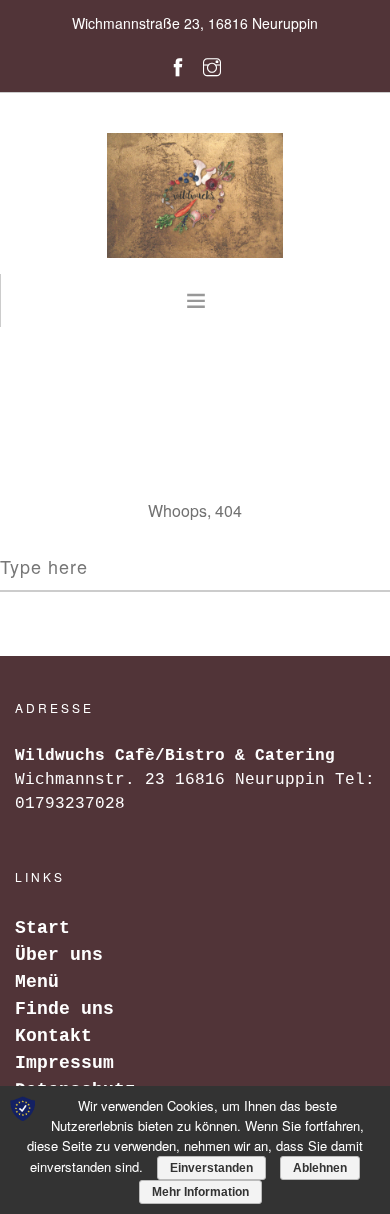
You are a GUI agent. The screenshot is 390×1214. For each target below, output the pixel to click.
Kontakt (53, 1036)
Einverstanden (211, 1168)
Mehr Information (200, 1192)
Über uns (59, 955)
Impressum (64, 1063)
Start (42, 928)
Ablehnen (320, 1168)
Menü (37, 982)
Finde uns (64, 1009)
